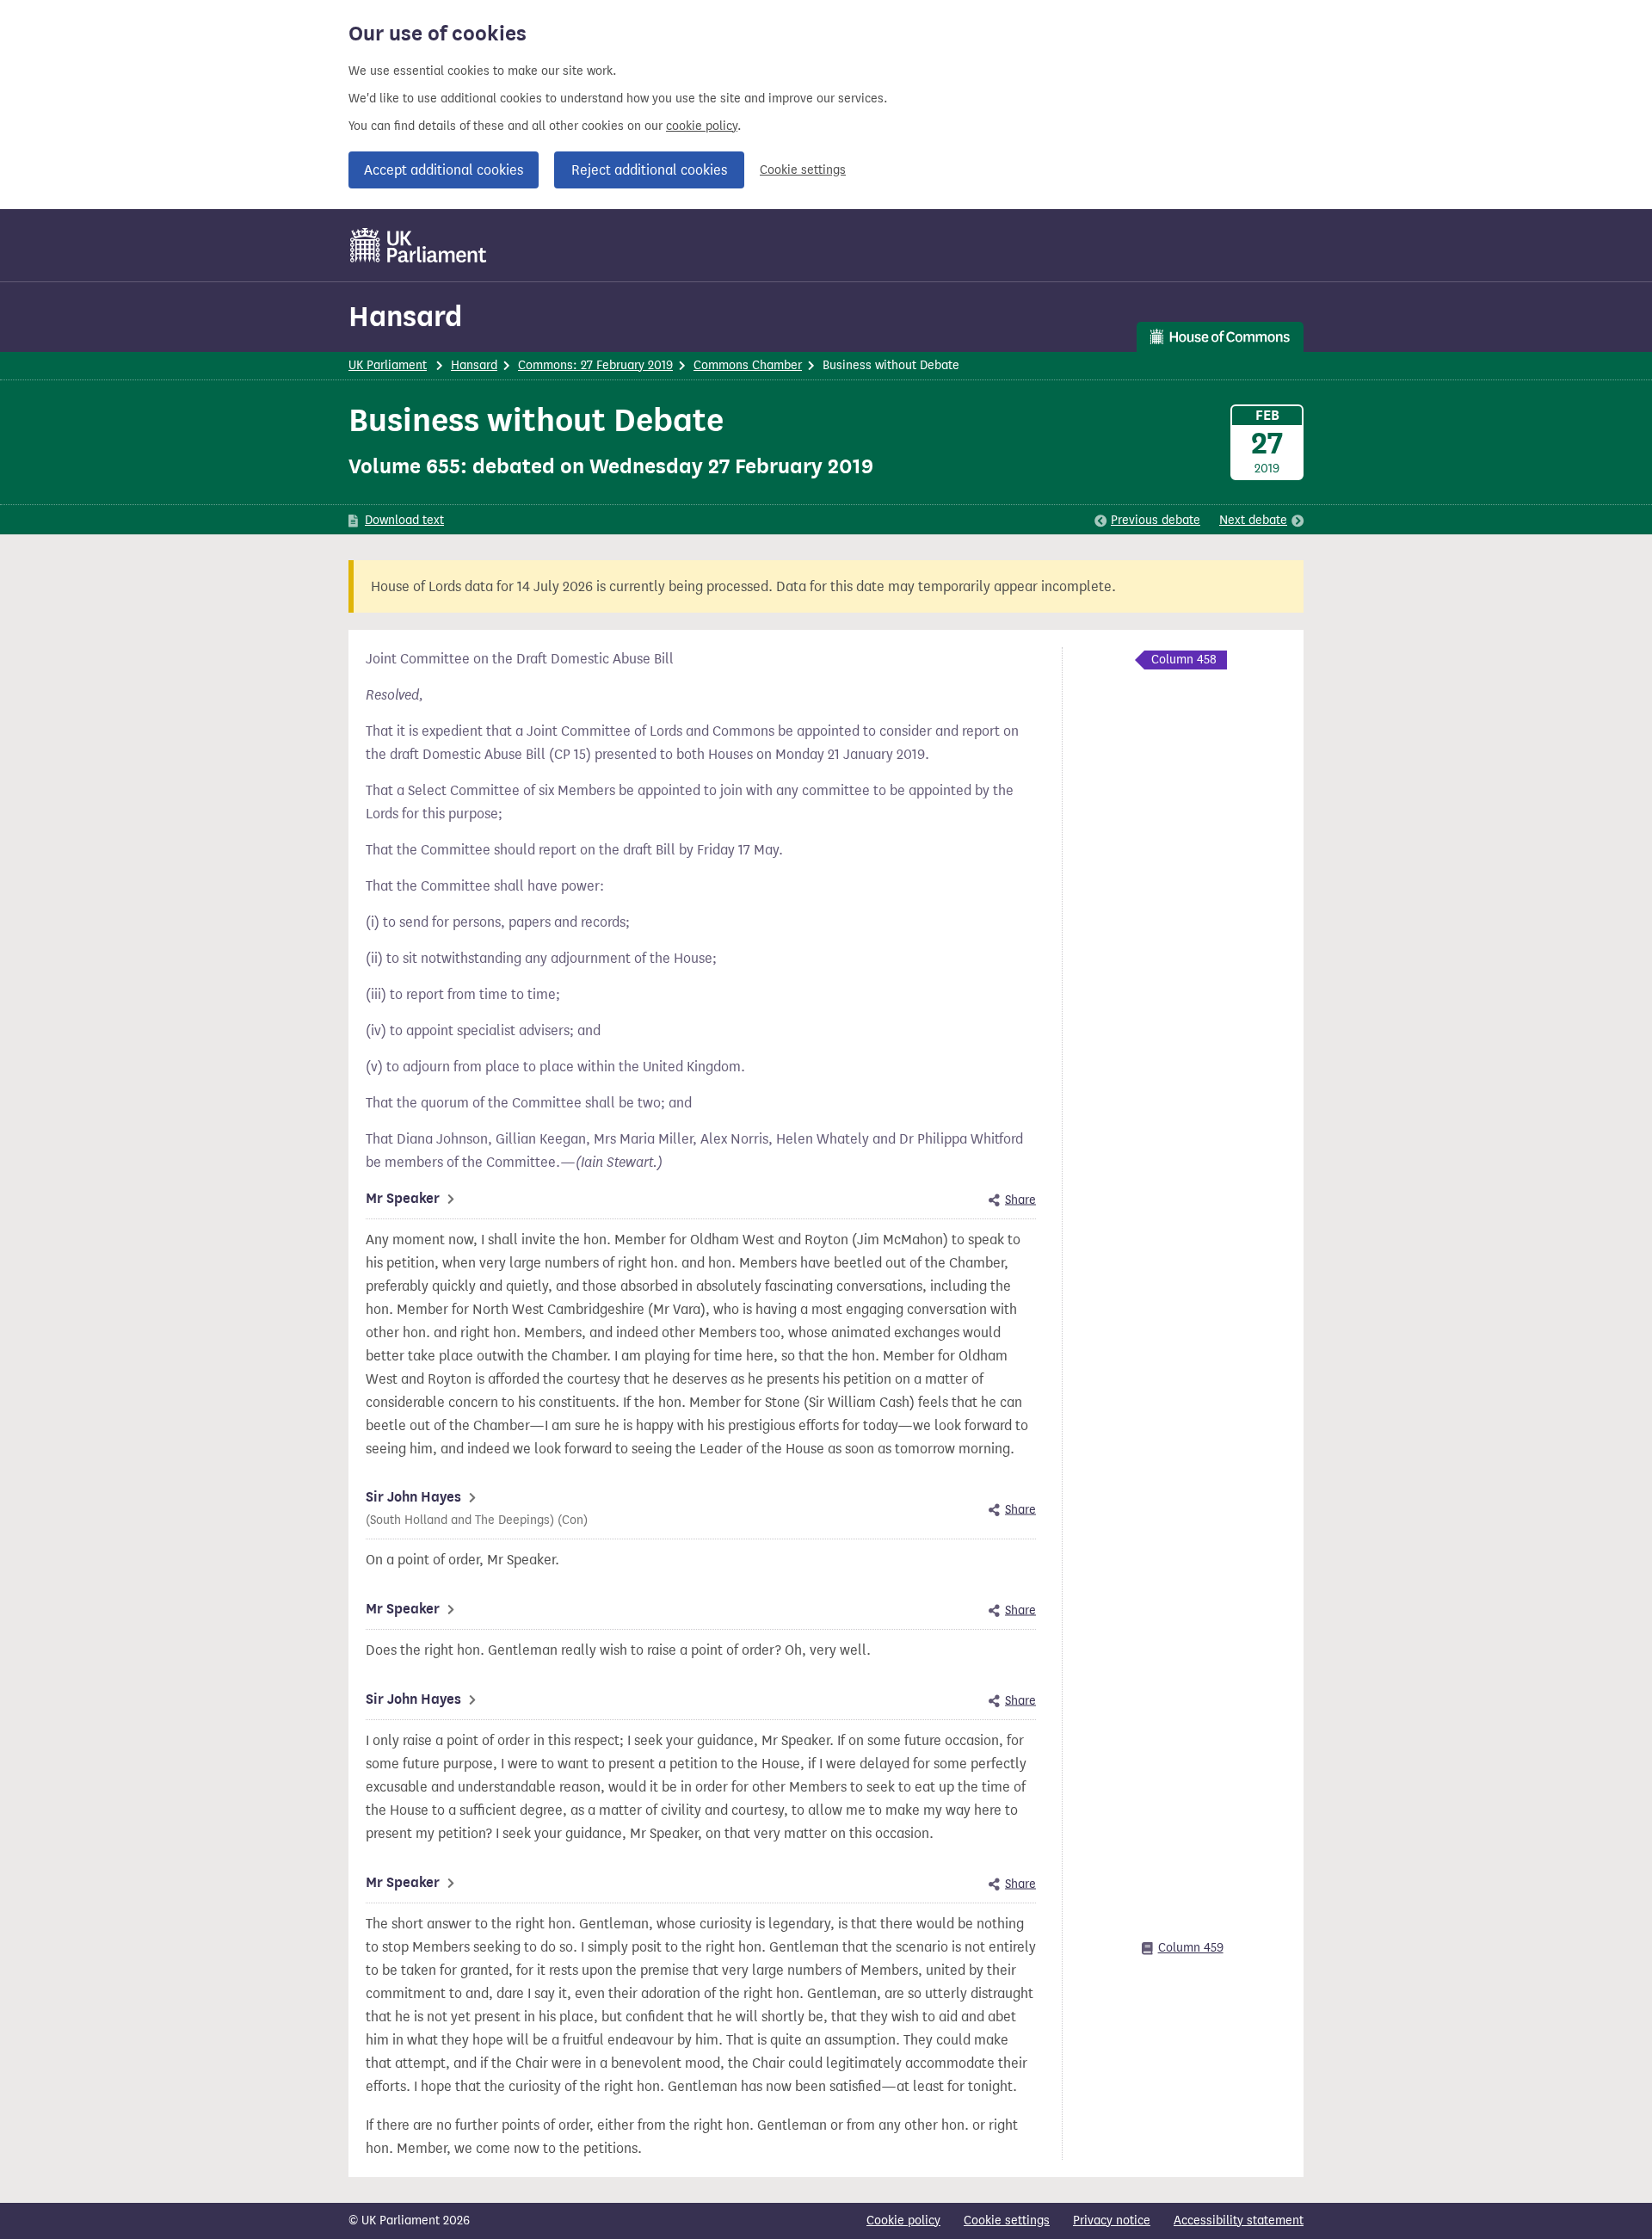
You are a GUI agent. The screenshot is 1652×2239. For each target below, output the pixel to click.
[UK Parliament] (419, 245)
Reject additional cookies (649, 170)
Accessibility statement (1239, 2220)
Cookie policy (903, 2220)
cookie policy (702, 126)
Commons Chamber (748, 365)
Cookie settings (803, 170)
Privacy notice (1112, 2220)
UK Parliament (388, 365)
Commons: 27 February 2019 (595, 365)
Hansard (405, 316)
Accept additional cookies (444, 170)
